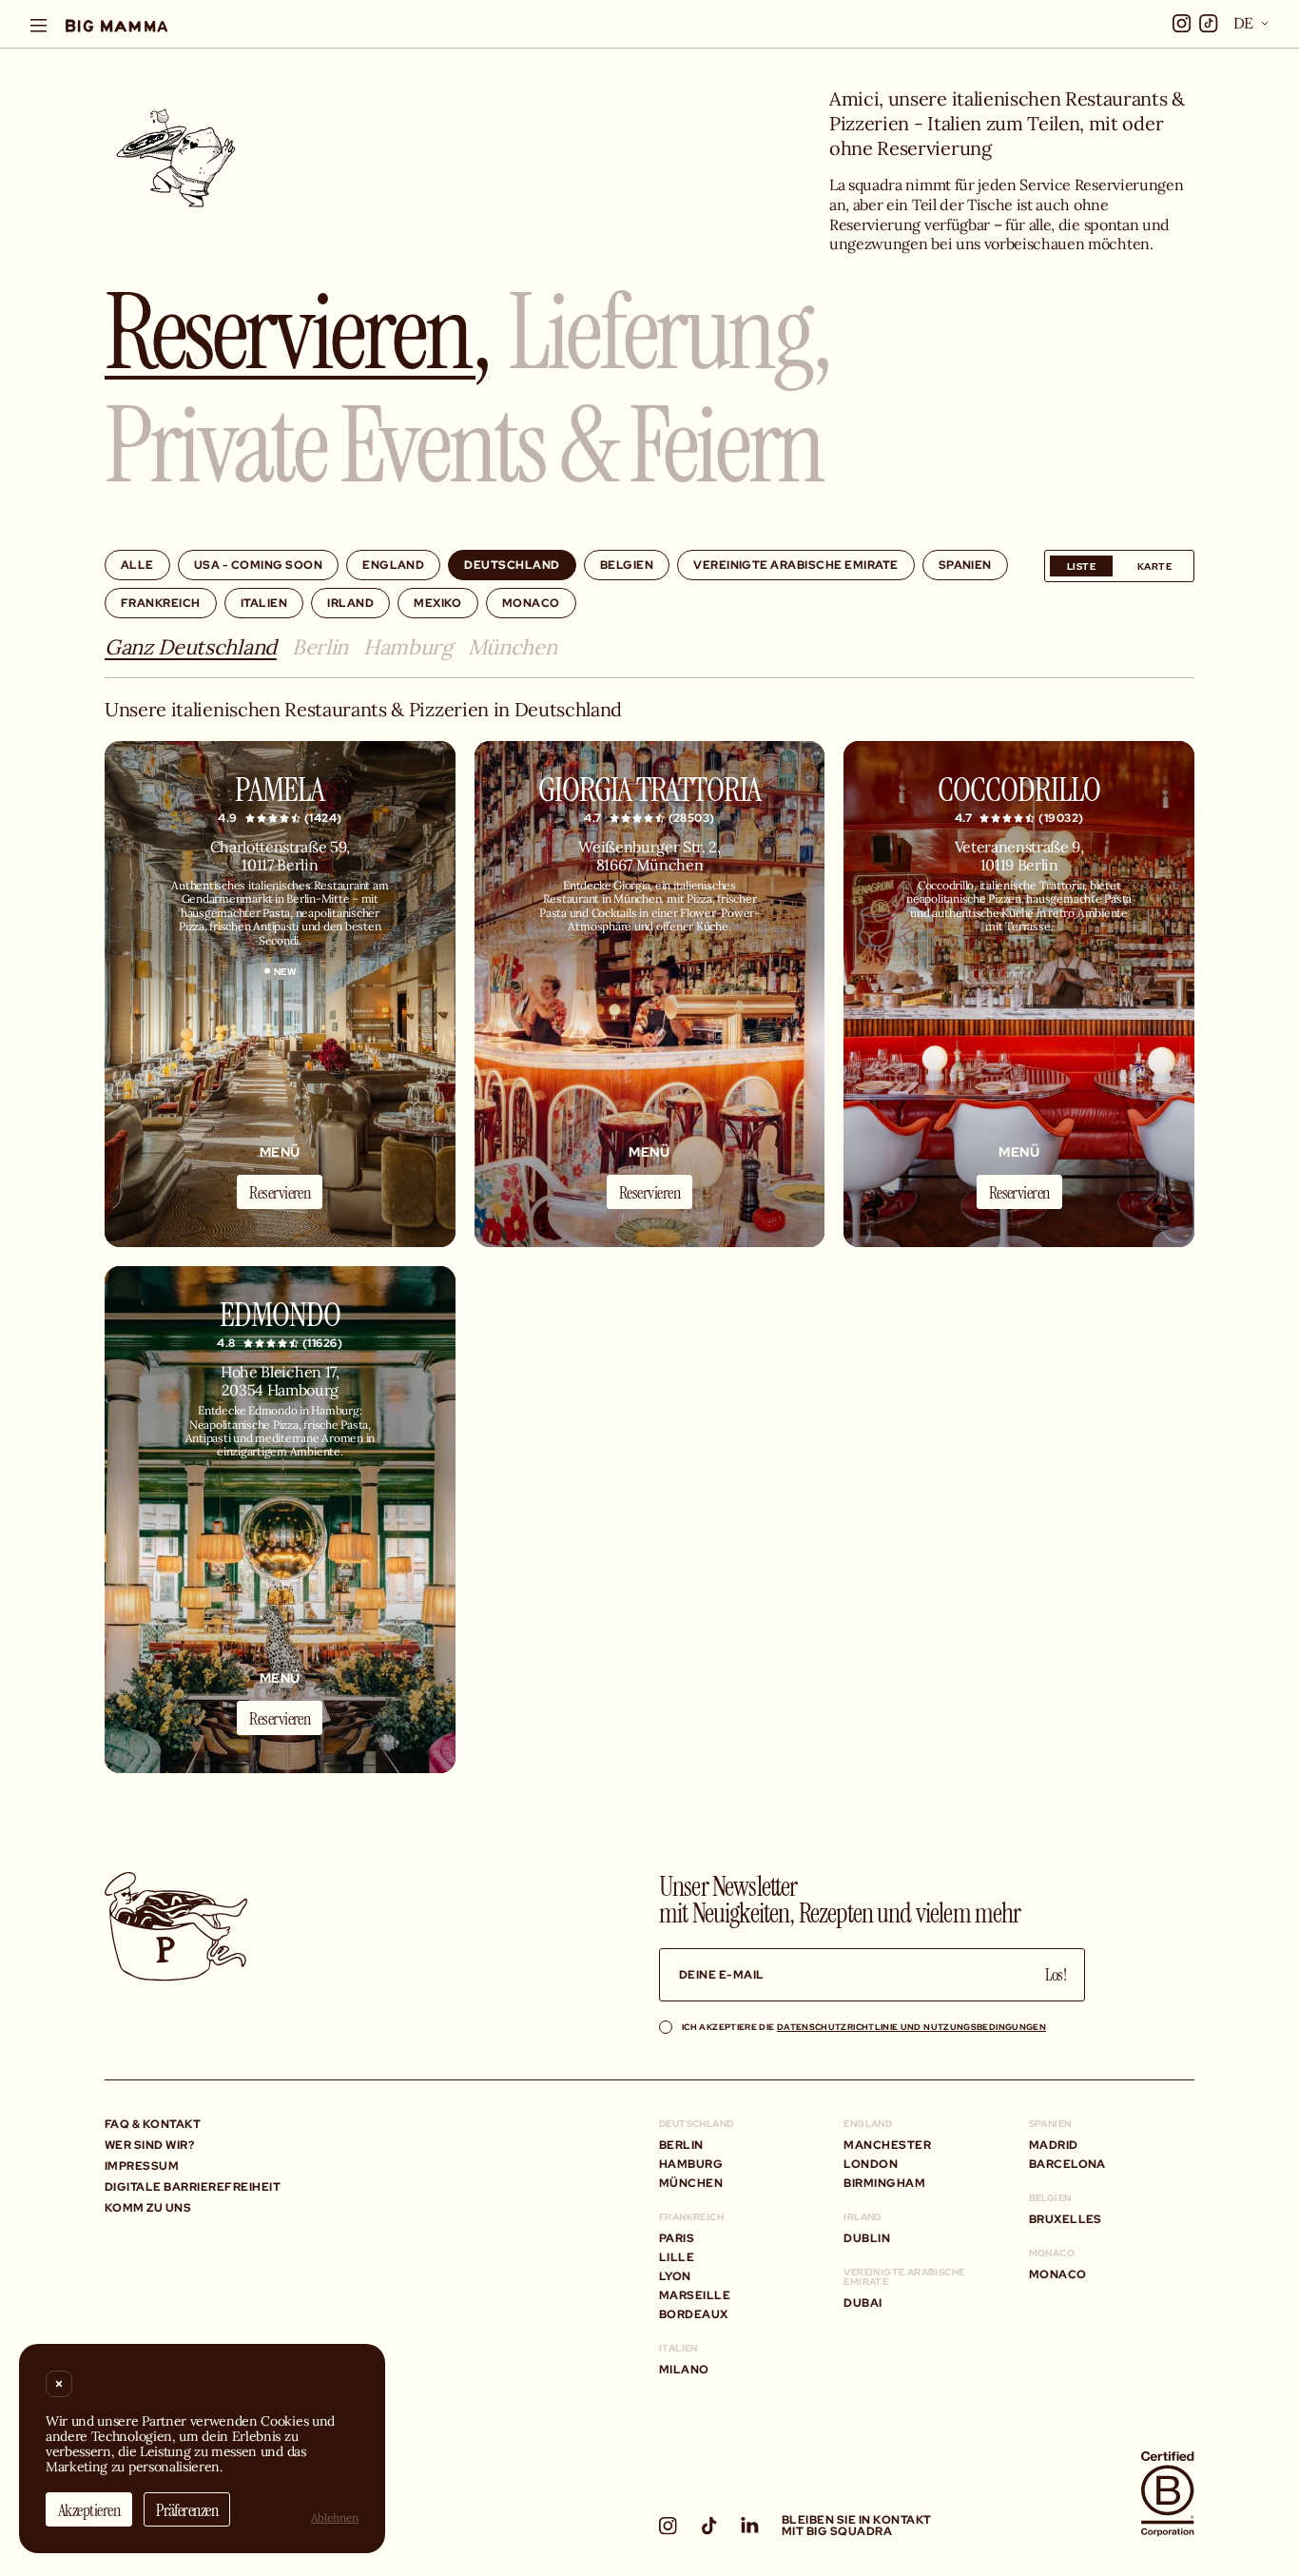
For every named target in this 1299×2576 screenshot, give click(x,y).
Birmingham (884, 2183)
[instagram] (1182, 24)
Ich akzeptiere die (864, 2027)
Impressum (142, 2166)
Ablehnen (335, 2518)
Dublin (867, 2238)
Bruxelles (1066, 2219)
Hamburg (408, 648)
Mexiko (438, 603)
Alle (137, 565)
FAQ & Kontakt (153, 2124)
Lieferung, (669, 329)
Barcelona (1067, 2164)
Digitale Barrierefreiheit (193, 2186)
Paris (677, 2238)
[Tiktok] (709, 2526)
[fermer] (59, 2384)
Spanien (965, 565)
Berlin (320, 648)
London (871, 2164)
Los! (1056, 1974)
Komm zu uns (148, 2207)
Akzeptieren (89, 2509)
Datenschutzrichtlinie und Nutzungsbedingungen (911, 2027)
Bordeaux (694, 2314)
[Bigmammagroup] (116, 26)
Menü (280, 1151)
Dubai (863, 2303)
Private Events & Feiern (464, 442)
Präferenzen (187, 2509)
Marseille (695, 2295)
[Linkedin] (750, 2525)
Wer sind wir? (149, 2145)
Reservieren (280, 1192)
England (393, 565)
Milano (684, 2369)
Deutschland (512, 565)
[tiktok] (1209, 24)
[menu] (39, 26)
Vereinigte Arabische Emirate (795, 565)
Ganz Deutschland (191, 648)
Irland (350, 603)
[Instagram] (668, 2526)
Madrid (1054, 2145)
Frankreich (161, 603)
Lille (677, 2257)
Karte (1154, 566)
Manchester (887, 2145)
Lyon (675, 2276)
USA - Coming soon (258, 565)
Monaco (531, 603)
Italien (264, 603)
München (513, 648)
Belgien (627, 565)
